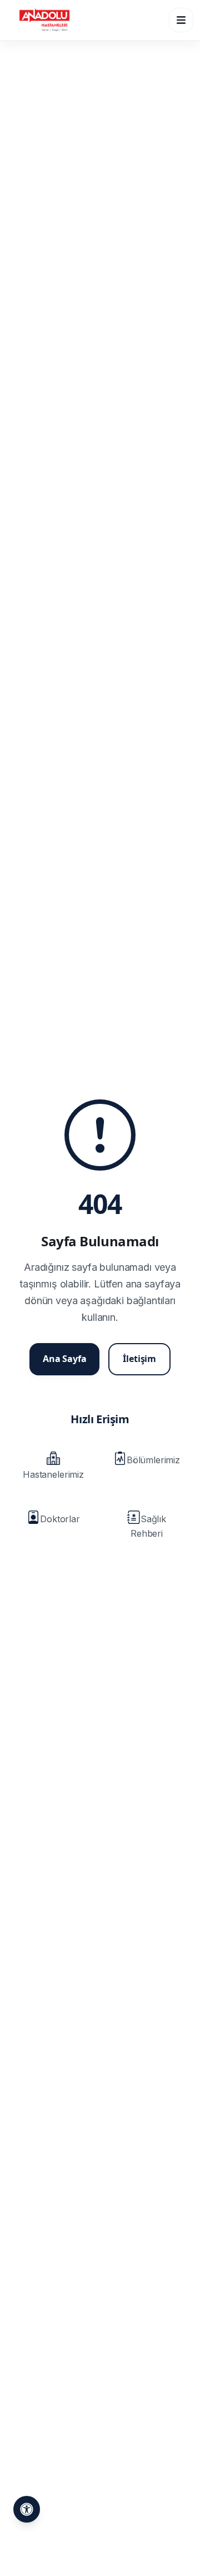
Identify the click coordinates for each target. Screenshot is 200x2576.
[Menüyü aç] (181, 20)
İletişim (139, 1359)
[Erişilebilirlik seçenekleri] (27, 2509)
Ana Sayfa (65, 1359)
